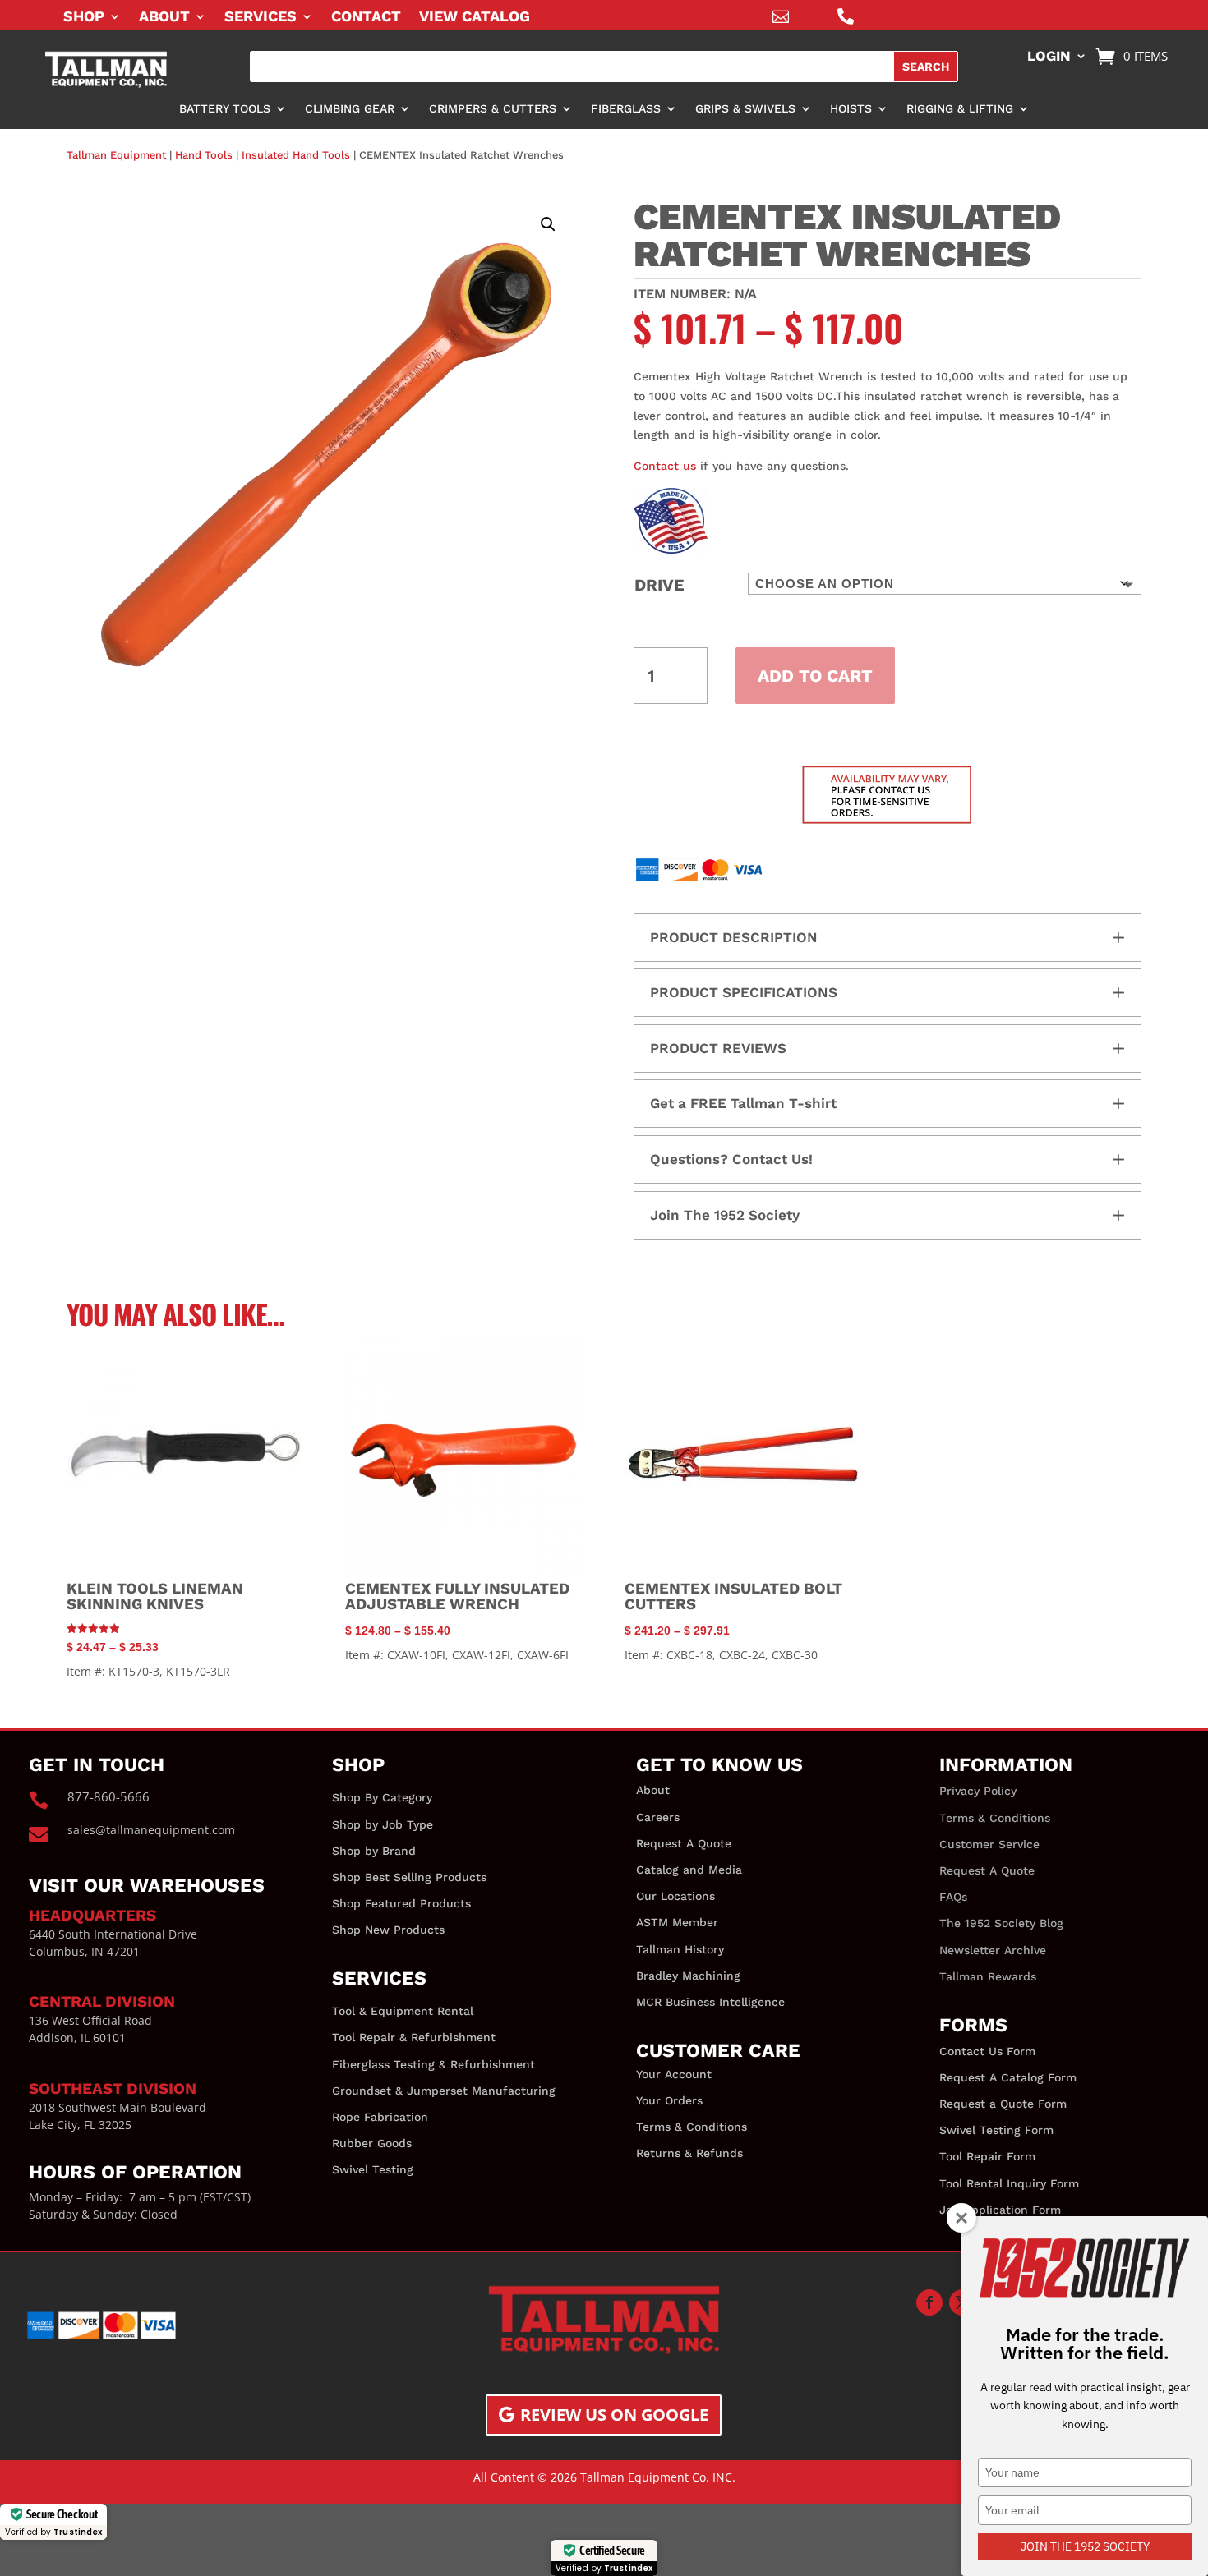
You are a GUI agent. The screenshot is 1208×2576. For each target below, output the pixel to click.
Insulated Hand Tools (296, 155)
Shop (84, 18)
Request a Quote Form (1003, 2104)
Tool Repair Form (987, 2156)
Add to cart (815, 676)
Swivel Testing (373, 2169)
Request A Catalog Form (1008, 2077)
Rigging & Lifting (960, 109)
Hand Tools (204, 155)
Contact (366, 18)
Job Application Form (1000, 2210)
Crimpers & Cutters (493, 109)
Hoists (851, 109)
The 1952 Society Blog (1001, 1923)
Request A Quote (684, 1843)
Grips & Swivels (745, 109)
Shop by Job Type (383, 1824)
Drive (659, 585)
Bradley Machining (688, 1976)
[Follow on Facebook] (929, 2302)
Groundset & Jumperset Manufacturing (444, 2091)
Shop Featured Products (401, 1903)
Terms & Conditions (692, 2127)
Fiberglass (626, 109)
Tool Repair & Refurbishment (414, 2037)
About (164, 18)
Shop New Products (388, 1930)
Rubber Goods (372, 2143)
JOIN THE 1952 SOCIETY (1085, 2546)
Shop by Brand (374, 1851)
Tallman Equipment (116, 155)
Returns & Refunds (689, 2153)
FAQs (953, 1897)
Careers (658, 1817)
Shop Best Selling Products (409, 1877)
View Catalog (475, 18)
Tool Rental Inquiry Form (1009, 2183)
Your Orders (669, 2100)
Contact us (665, 466)
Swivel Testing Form (996, 2130)
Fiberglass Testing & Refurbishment (433, 2064)
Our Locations (675, 1896)
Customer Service (989, 1844)
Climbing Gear (350, 109)
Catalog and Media (689, 1870)
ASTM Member (677, 1922)
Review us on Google (614, 2415)
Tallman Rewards (988, 1976)
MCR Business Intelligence (710, 2002)
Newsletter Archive (993, 1950)
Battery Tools (225, 109)
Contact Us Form (987, 2051)
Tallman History (680, 1949)
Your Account (674, 2074)
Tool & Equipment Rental (403, 2011)
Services (261, 18)
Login (1049, 57)
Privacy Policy (978, 1791)
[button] (548, 224)
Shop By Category (382, 1797)
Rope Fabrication (380, 2117)
